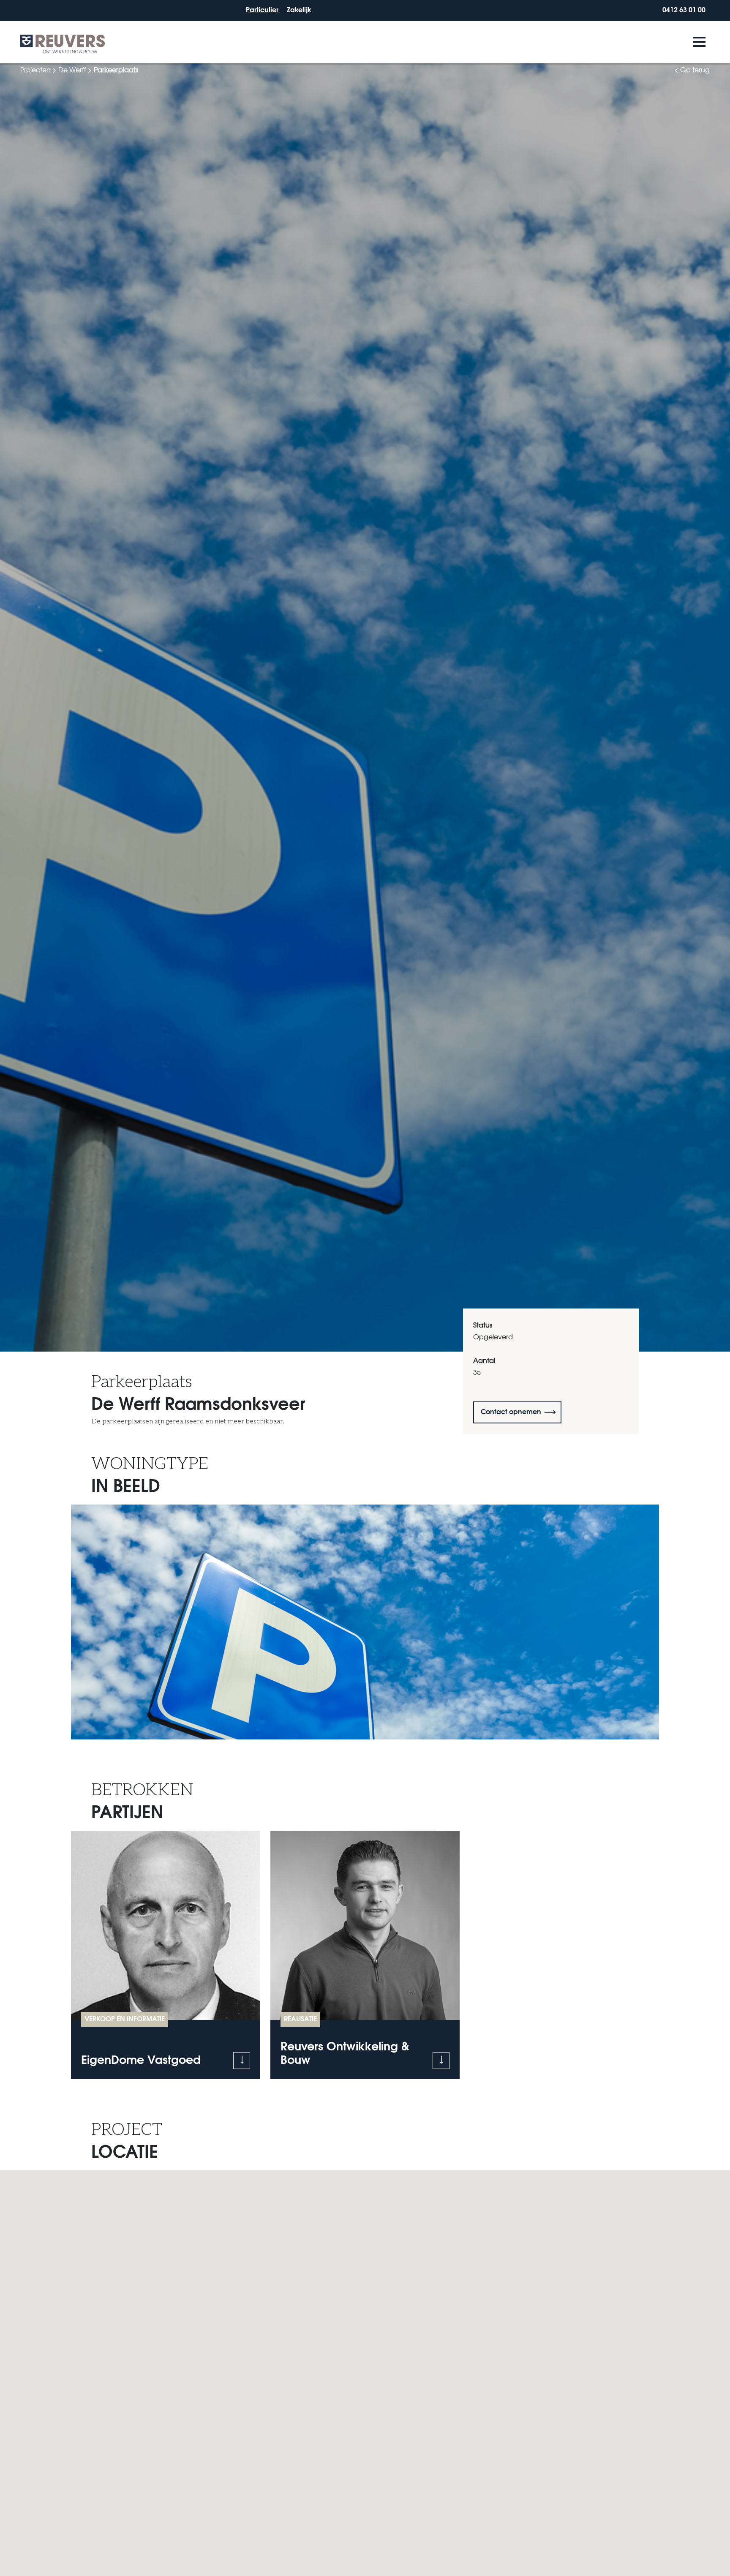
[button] (242, 2061)
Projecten (35, 69)
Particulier (262, 9)
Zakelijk (299, 9)
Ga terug (695, 69)
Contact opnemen (511, 1411)
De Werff (72, 69)
